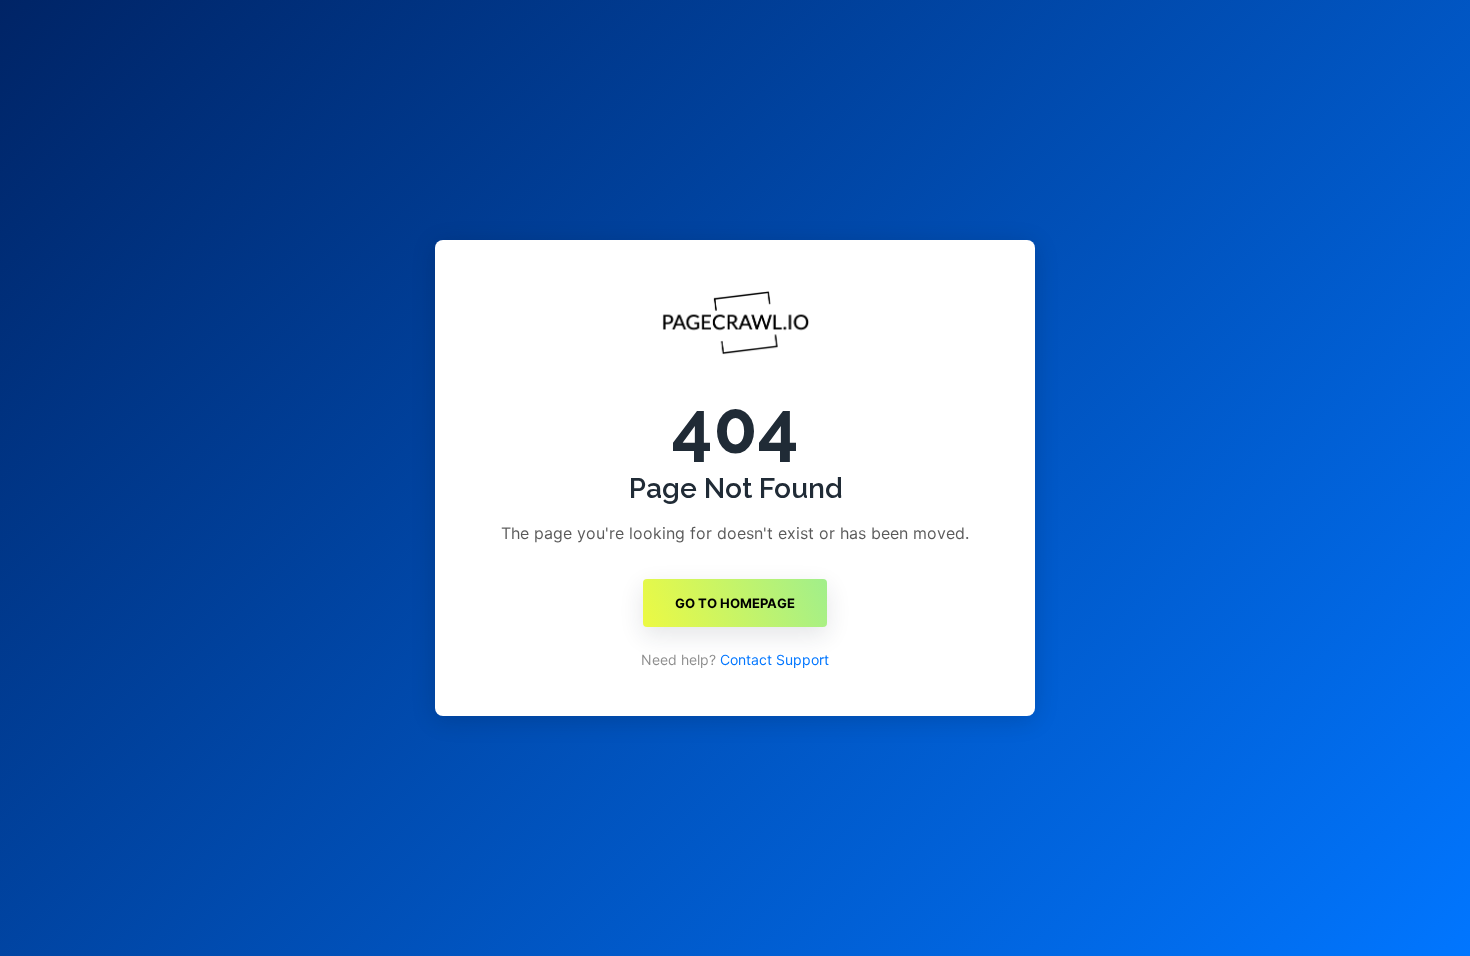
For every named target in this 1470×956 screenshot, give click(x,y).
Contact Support (774, 659)
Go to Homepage (735, 603)
